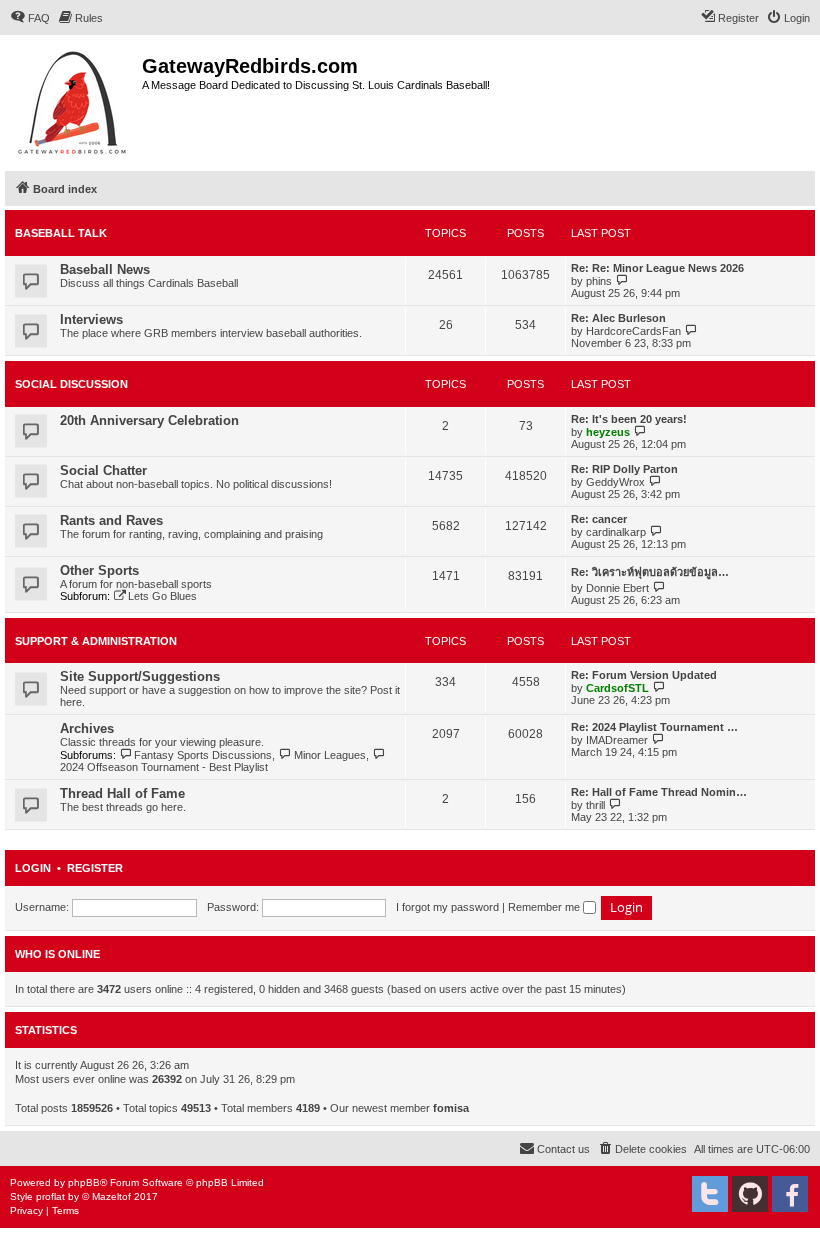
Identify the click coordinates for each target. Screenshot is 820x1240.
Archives (87, 728)
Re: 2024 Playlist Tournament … (654, 727)
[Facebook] (790, 1194)
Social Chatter (103, 470)
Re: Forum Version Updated (644, 675)
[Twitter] (710, 1194)
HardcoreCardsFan (633, 331)
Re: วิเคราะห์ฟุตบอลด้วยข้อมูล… (650, 572)
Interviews (91, 319)
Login (33, 868)
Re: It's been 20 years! (629, 419)
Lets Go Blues (162, 596)
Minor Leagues (329, 755)
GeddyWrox (615, 482)
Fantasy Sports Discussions (203, 755)
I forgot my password (447, 907)
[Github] (750, 1194)
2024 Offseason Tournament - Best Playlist (164, 767)
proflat (50, 1196)
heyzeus (608, 432)
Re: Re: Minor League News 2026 (657, 268)
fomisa (451, 1108)
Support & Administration (96, 641)
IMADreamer (617, 740)
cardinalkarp (616, 532)
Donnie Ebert (617, 588)
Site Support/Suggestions (140, 676)
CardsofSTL (617, 688)
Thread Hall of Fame (122, 793)
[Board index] (73, 100)
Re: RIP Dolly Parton (624, 469)
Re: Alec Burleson (618, 318)
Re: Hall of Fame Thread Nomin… (659, 792)
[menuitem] (30, 18)
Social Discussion (71, 384)
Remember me (545, 907)
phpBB (84, 1182)
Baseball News (105, 269)
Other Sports (99, 570)
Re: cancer (599, 519)
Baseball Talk (61, 233)
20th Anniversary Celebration (149, 420)
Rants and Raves (111, 520)
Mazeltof (111, 1196)
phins (599, 281)
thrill (595, 805)
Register (95, 868)
